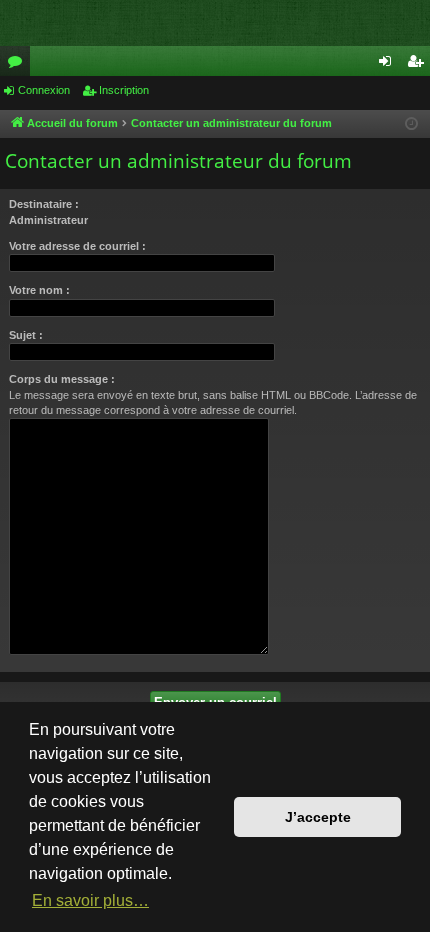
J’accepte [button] (318, 817)
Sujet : (26, 335)
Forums (19, 65)
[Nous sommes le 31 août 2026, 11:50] (411, 124)
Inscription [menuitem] (419, 65)
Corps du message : (62, 379)
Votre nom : (39, 290)
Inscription (124, 90)
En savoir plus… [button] (90, 900)
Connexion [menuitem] (389, 65)
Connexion (44, 90)
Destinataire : (44, 204)
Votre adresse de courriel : (77, 246)
